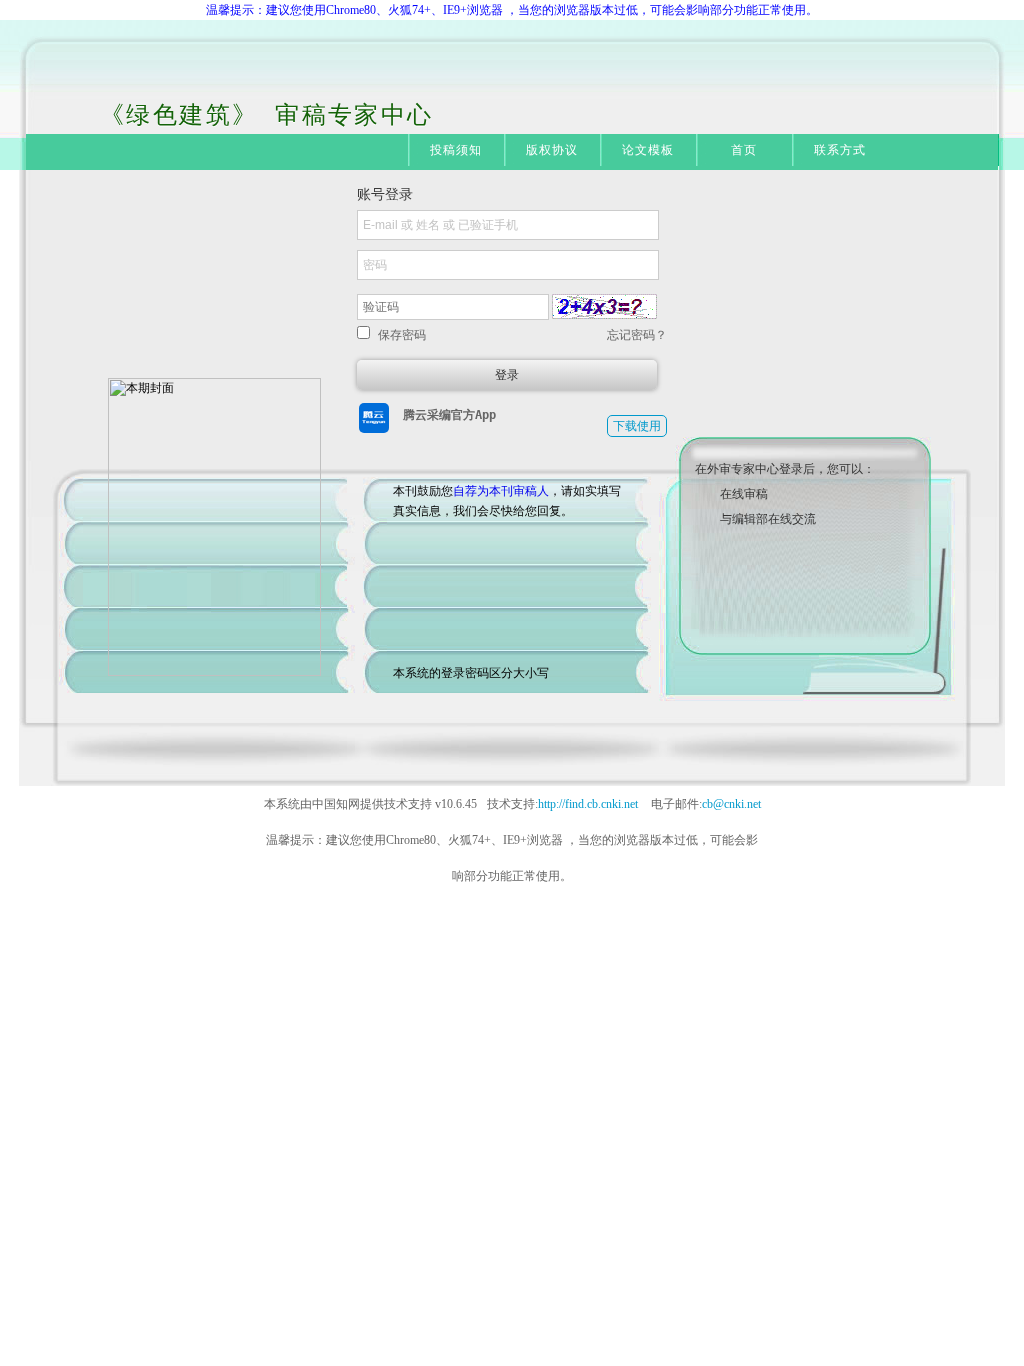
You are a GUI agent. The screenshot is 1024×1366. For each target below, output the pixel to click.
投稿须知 (456, 150)
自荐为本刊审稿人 (501, 491)
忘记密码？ (637, 335)
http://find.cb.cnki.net (588, 804)
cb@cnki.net (731, 804)
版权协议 (552, 150)
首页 (744, 150)
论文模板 (648, 150)
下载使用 (637, 426)
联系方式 (840, 150)
